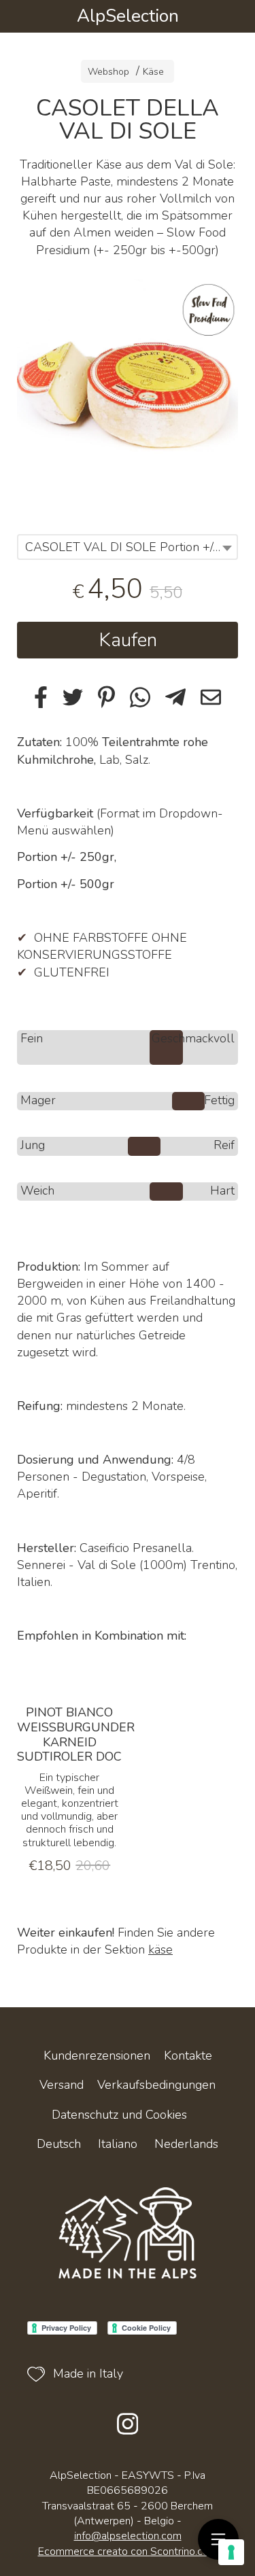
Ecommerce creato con (128, 2552)
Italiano (118, 2144)
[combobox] (128, 547)
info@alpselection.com (128, 2536)
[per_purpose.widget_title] (231, 2552)
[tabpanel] (128, 390)
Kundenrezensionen (97, 2055)
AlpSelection (128, 16)
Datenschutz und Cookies (119, 2115)
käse (160, 1949)
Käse (153, 72)
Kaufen (128, 640)
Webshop (108, 72)
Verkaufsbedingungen (156, 2085)
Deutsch (59, 2144)
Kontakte (188, 2055)
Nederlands (186, 2144)
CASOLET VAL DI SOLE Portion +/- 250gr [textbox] (131, 547)
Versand (62, 2085)
